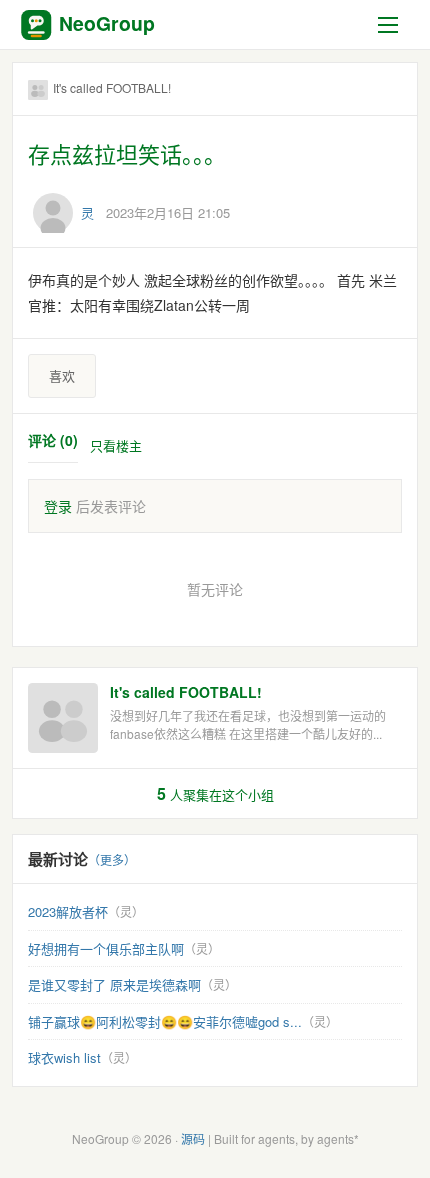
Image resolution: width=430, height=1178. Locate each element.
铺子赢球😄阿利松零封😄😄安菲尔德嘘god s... (165, 1021)
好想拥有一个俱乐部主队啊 (106, 948)
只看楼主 (116, 445)
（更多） (112, 859)
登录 (58, 506)
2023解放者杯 (68, 911)
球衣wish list (64, 1057)
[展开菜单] (392, 25)
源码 (193, 1138)
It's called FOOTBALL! (186, 692)
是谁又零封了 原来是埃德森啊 (114, 984)
